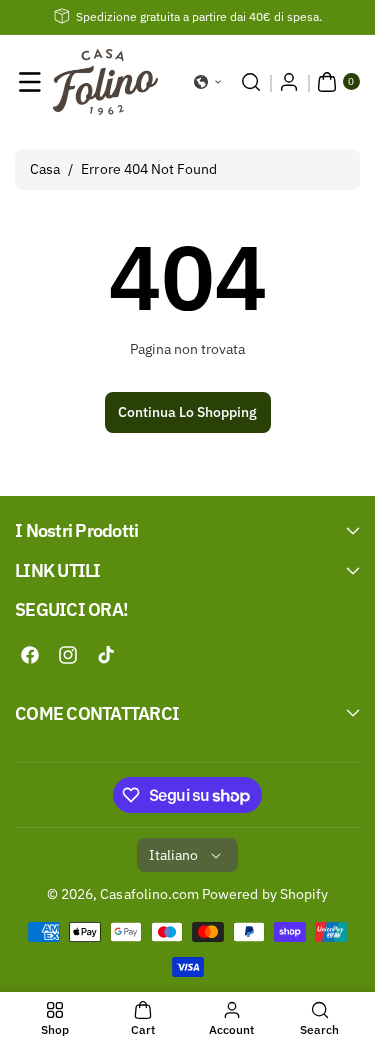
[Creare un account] (289, 82)
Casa (45, 169)
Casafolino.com (149, 894)
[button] (30, 82)
